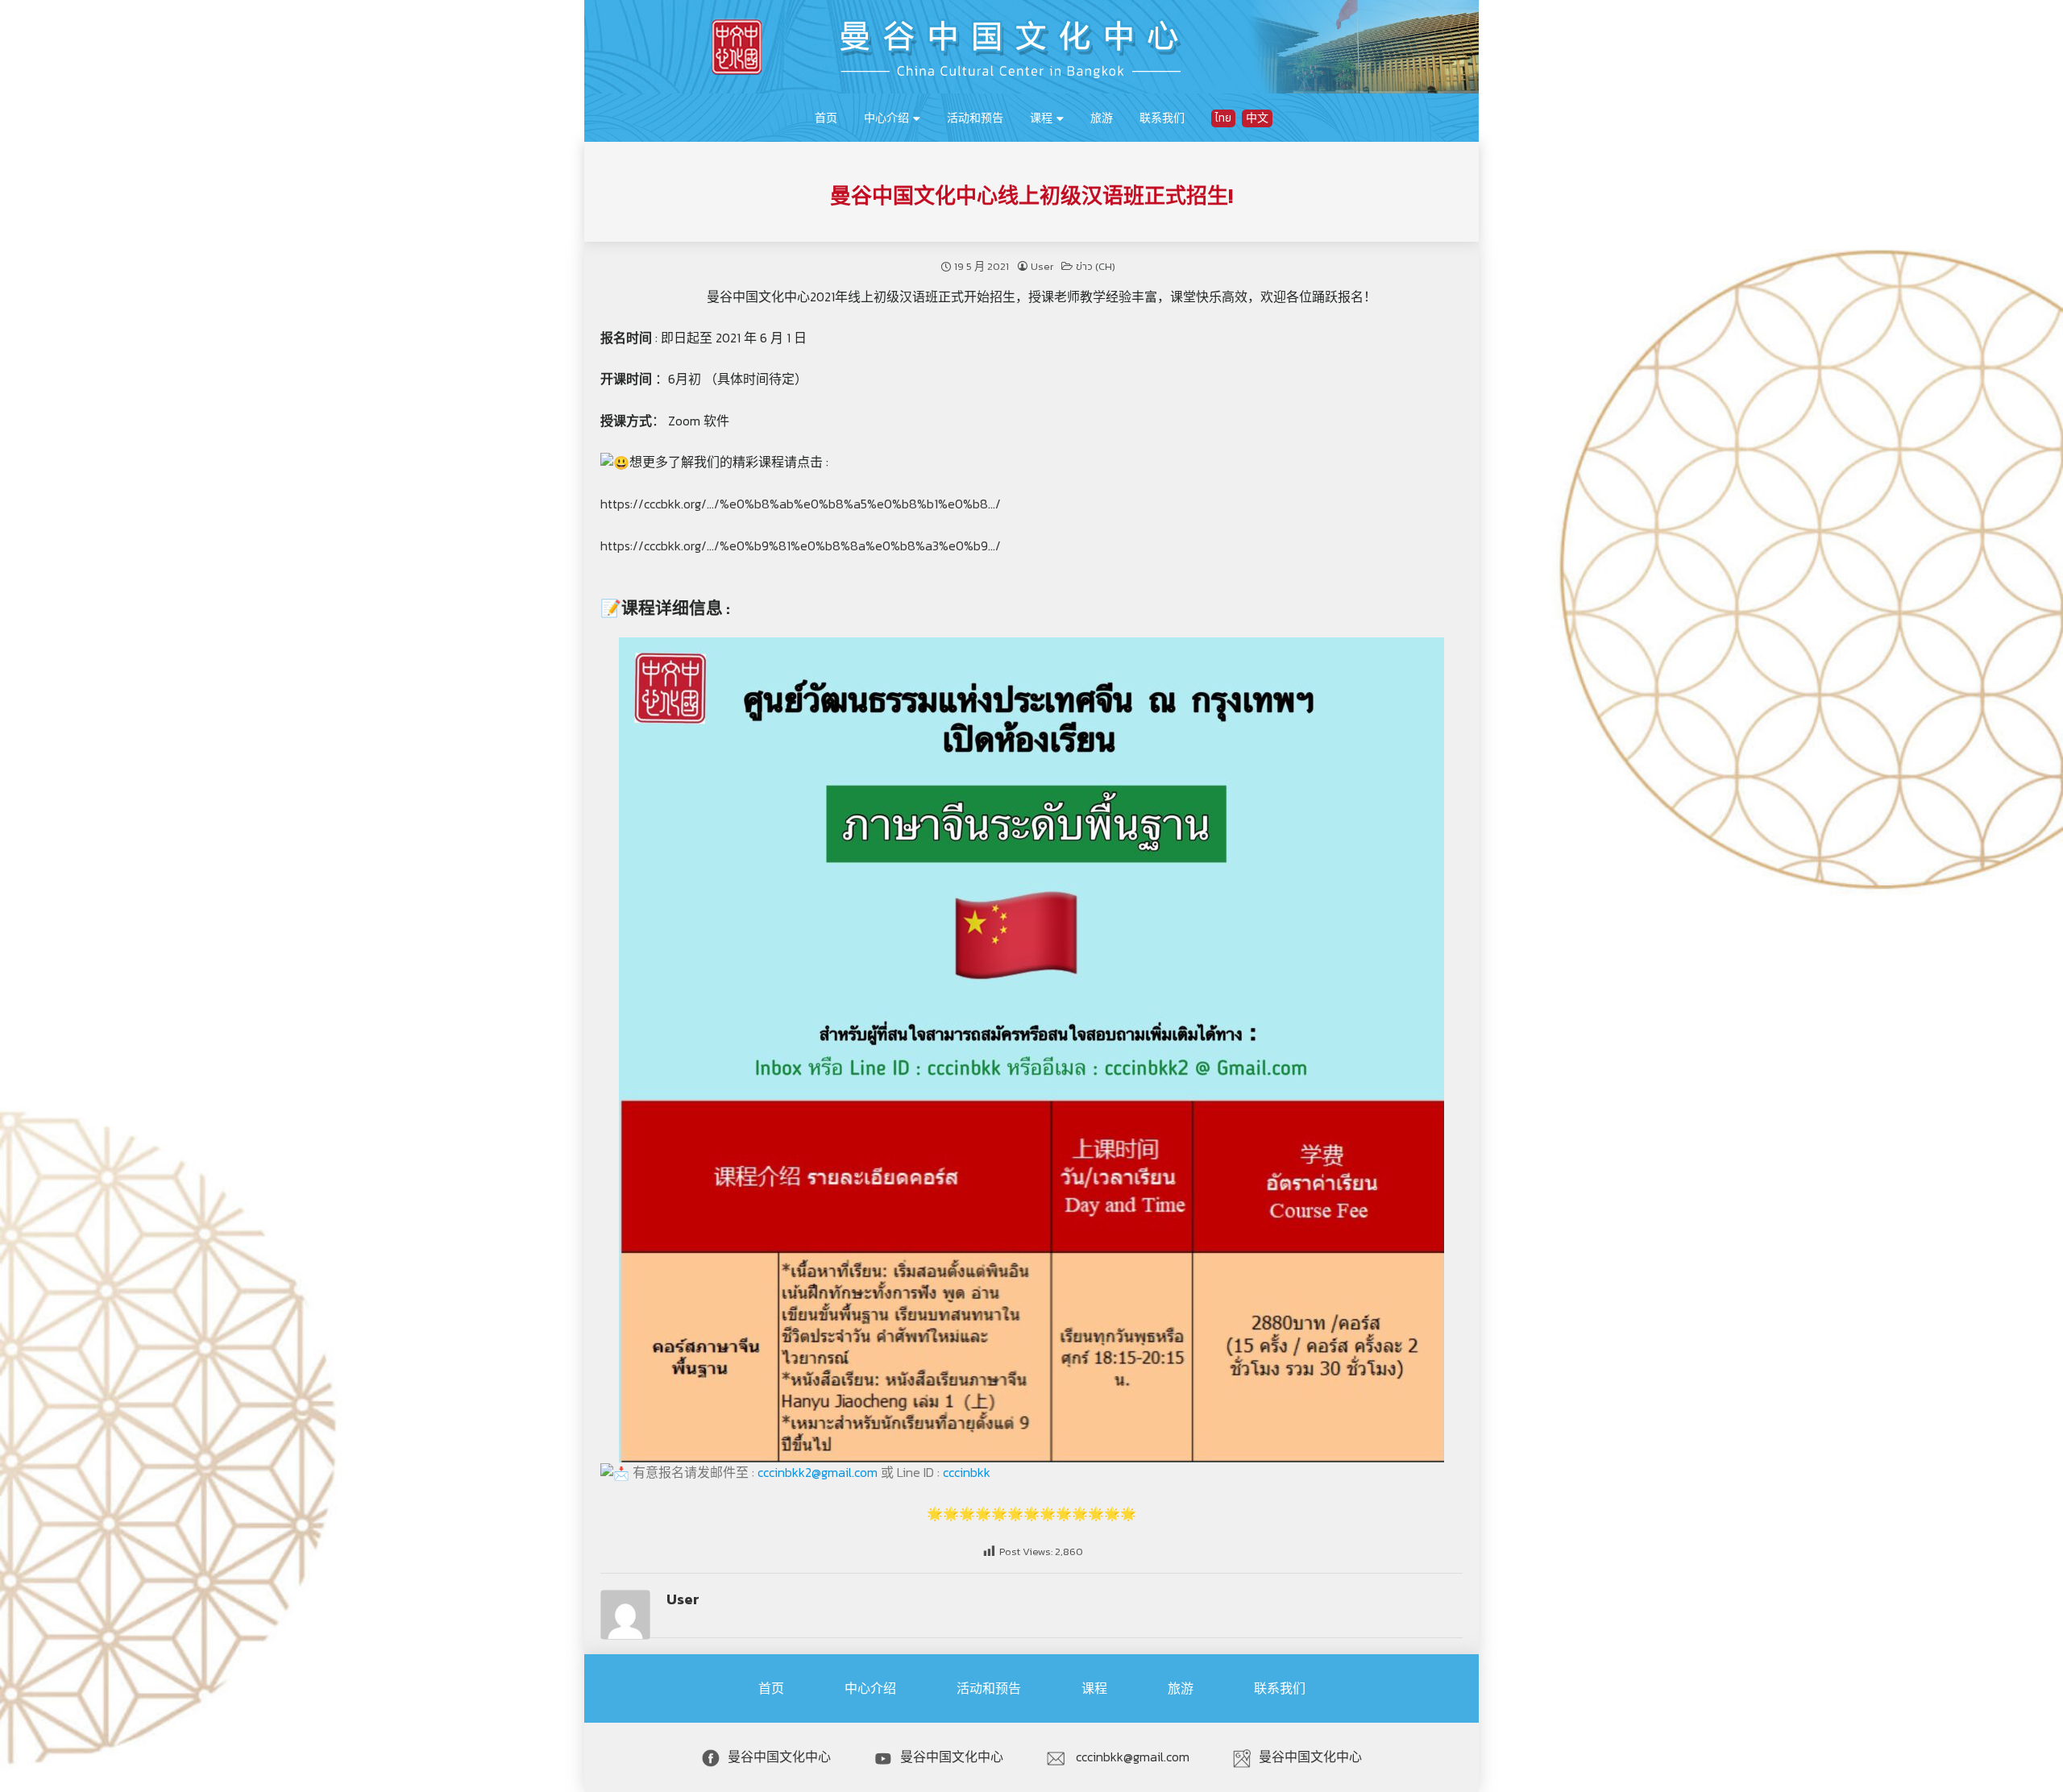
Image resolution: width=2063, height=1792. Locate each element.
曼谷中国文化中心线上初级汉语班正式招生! (1031, 196)
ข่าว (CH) (1096, 266)
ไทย (1223, 118)
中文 (1257, 118)
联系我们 (1162, 118)
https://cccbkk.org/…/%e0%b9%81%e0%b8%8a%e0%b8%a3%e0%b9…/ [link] (801, 545)
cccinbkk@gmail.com (1131, 1757)
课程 (1041, 118)
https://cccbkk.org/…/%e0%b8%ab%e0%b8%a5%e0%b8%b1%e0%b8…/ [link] (801, 504)
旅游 (1102, 118)
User (1042, 266)
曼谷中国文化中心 (779, 1757)
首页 (826, 118)
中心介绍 (886, 118)
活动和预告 (975, 118)
